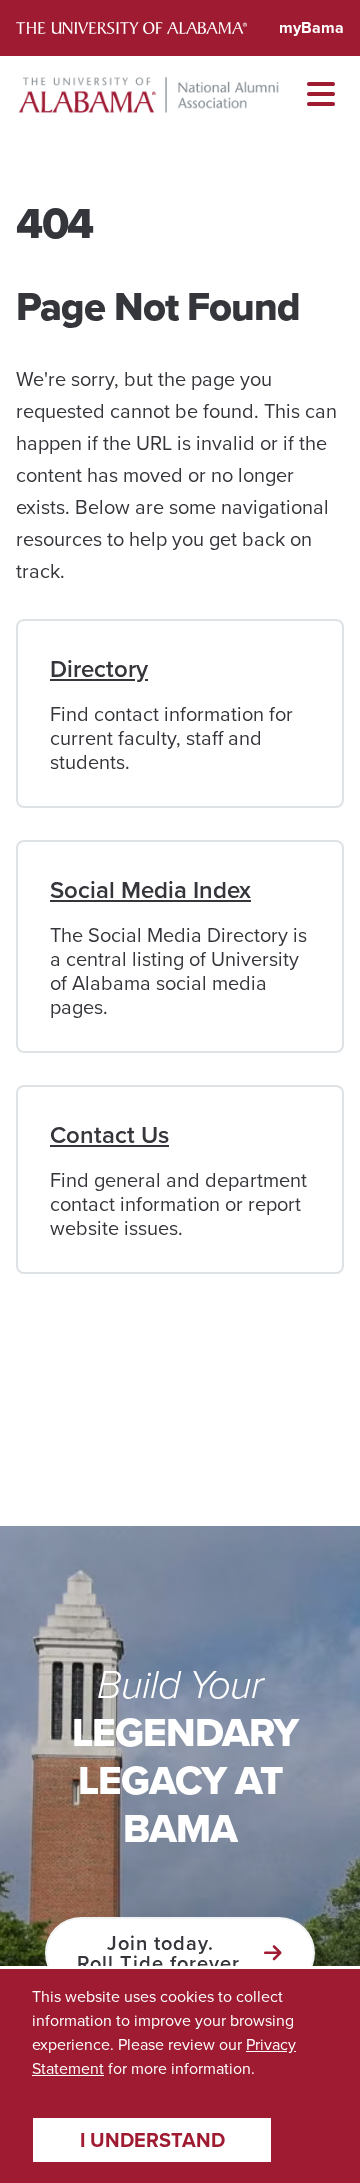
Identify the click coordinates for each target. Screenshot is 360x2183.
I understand (152, 2140)
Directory (99, 669)
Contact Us (109, 1135)
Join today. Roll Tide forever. (160, 1953)
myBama (311, 27)
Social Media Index (150, 890)
